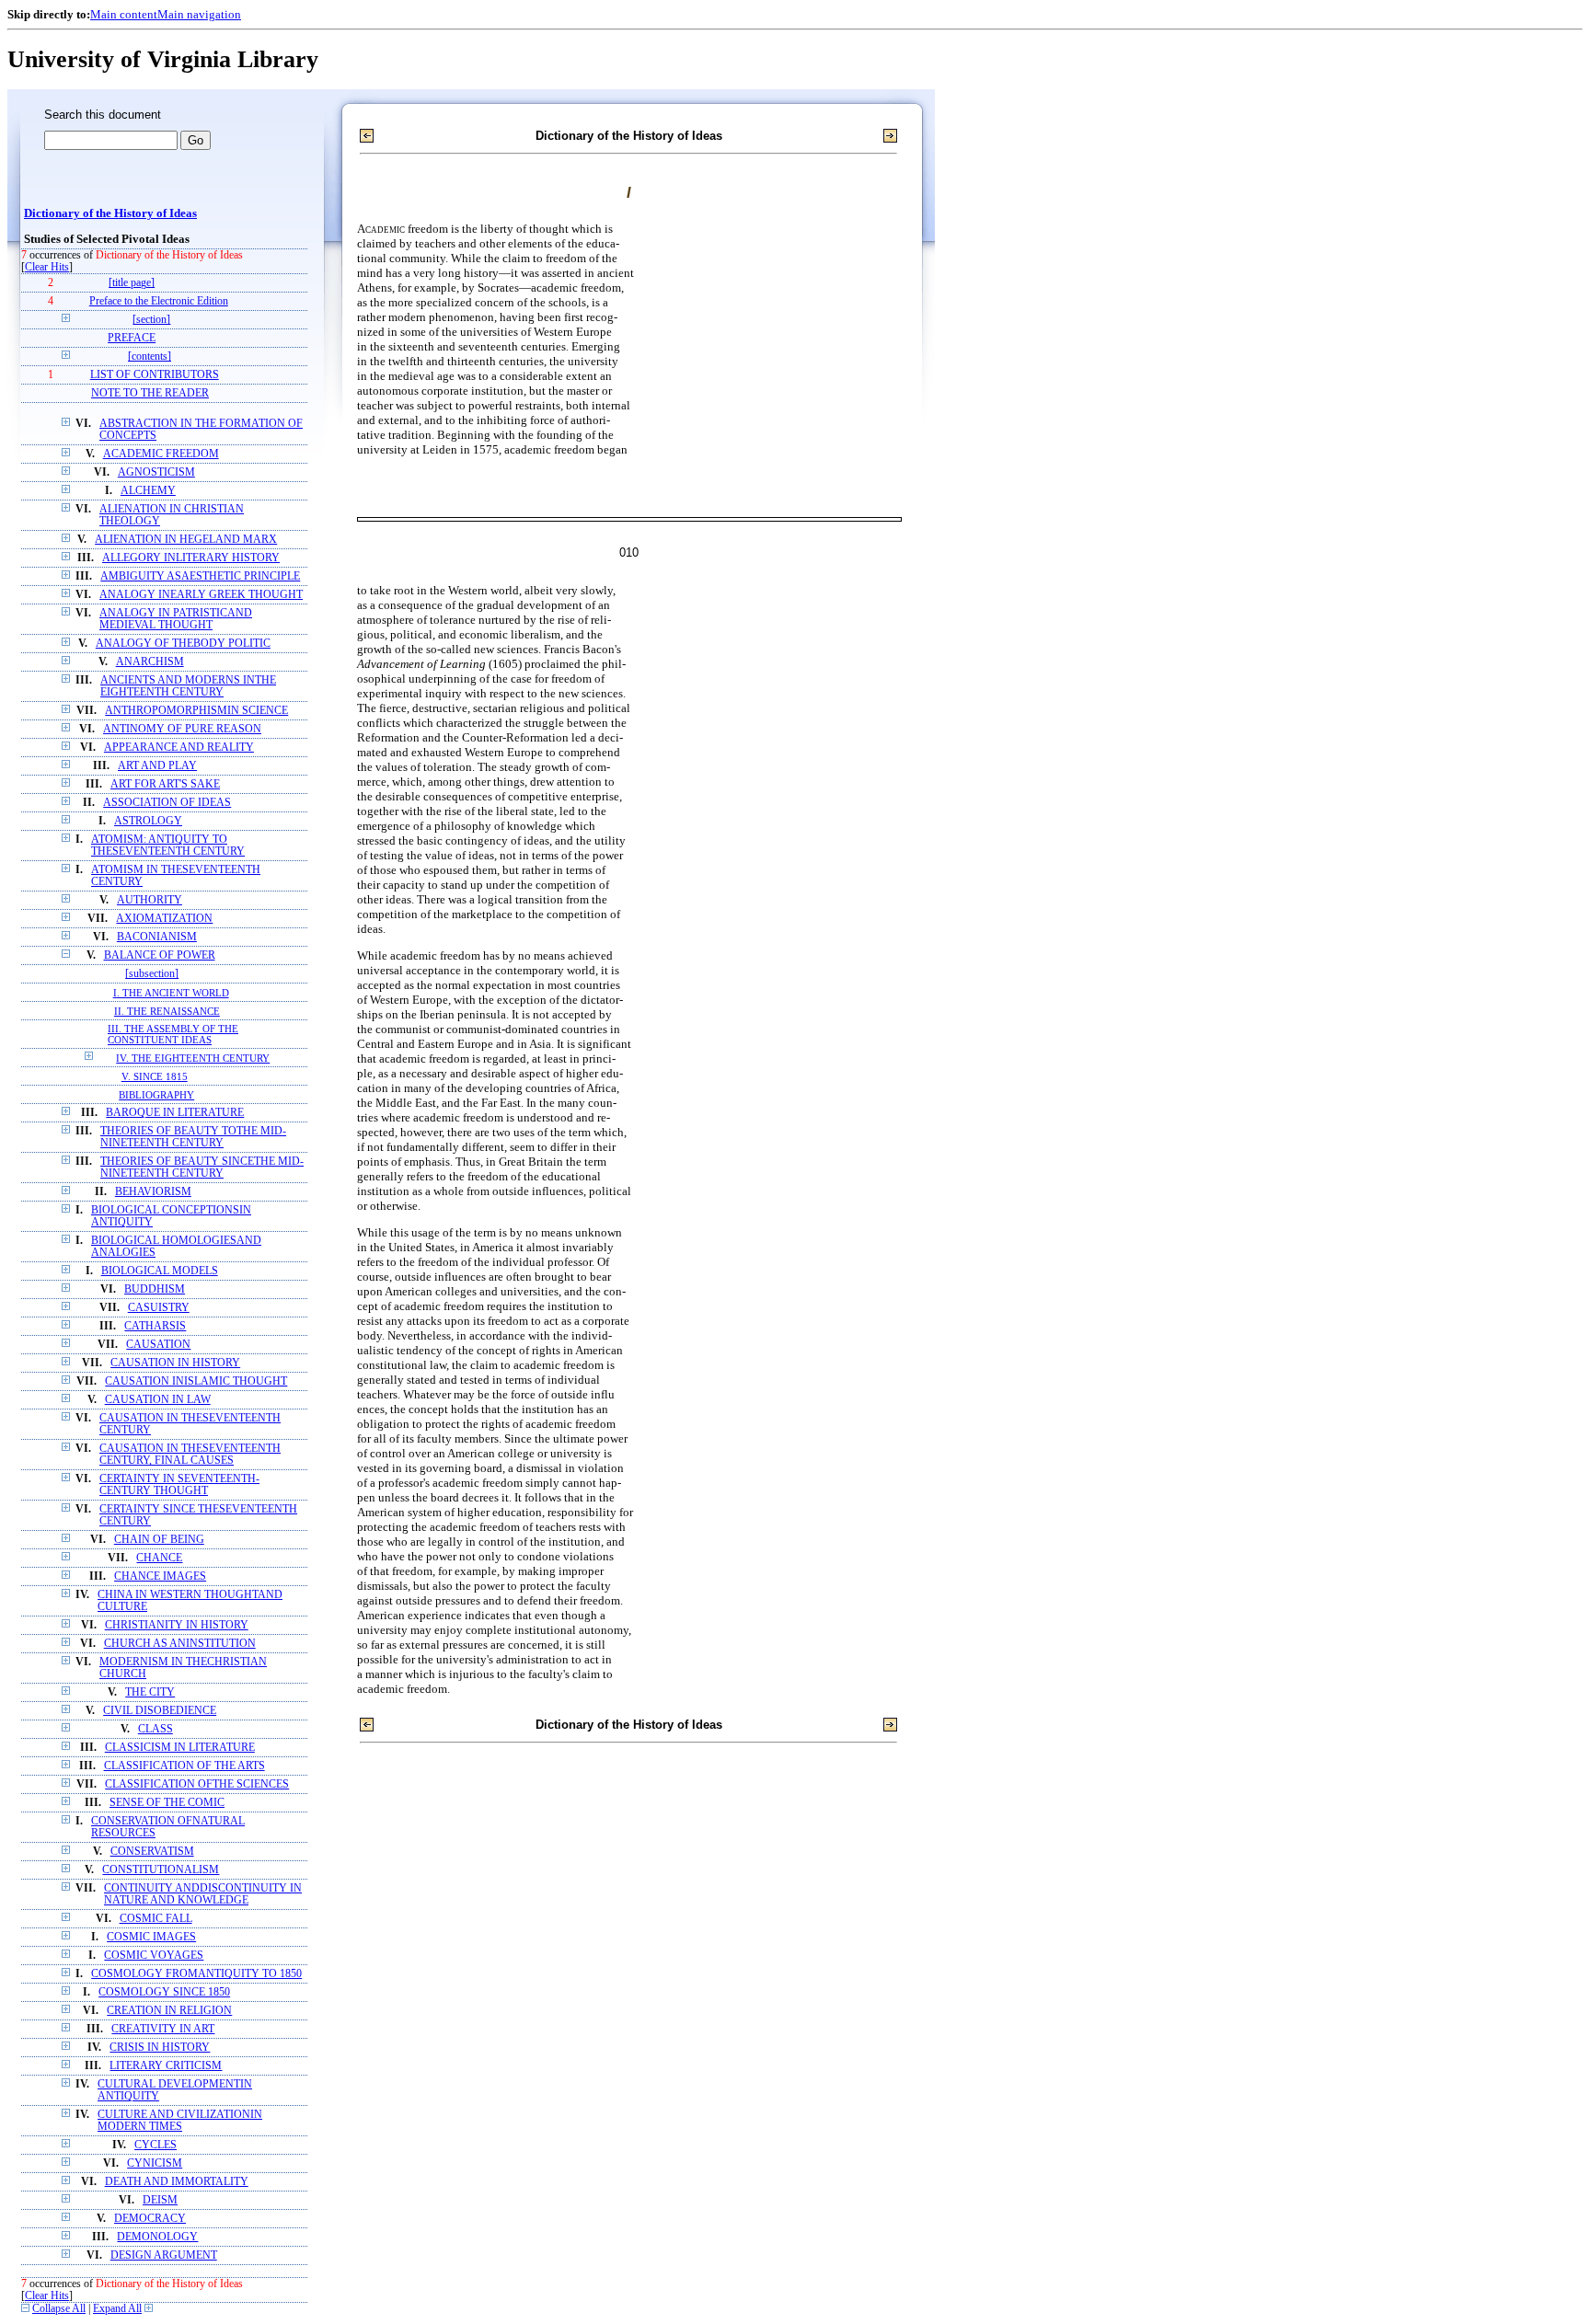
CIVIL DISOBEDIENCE (160, 1711)
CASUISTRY (159, 1308)
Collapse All (59, 2309)
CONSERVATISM (152, 1852)
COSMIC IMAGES (151, 1937)
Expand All (117, 2309)
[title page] (132, 283)
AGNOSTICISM (156, 472)
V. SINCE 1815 (155, 1076)
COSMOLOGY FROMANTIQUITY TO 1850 (196, 1974)
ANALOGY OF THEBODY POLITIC (183, 644)
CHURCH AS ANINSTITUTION (180, 1644)
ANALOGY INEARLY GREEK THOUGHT (201, 595)
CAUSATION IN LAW (158, 1400)
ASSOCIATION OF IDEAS (167, 803)
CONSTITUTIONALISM (161, 1870)
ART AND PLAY (157, 766)
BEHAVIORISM (153, 1192)
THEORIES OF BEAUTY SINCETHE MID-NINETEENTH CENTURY (202, 1168)
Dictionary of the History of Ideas (110, 213)
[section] (151, 320)
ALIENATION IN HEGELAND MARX (186, 540)
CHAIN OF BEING (159, 1540)
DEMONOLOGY (157, 2237)
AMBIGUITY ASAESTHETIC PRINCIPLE (200, 576)
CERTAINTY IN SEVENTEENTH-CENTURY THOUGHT (179, 1485)
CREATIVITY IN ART (163, 2029)
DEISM (160, 2200)
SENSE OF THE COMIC (167, 1803)
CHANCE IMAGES (160, 1576)
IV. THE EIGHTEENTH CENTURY (193, 1058)
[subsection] (152, 974)
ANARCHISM (150, 662)
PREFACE (132, 338)
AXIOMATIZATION (164, 919)
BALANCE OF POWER (160, 955)
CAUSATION (158, 1345)
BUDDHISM (155, 1289)
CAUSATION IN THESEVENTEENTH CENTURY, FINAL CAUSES (190, 1455)
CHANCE (159, 1558)
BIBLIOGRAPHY (156, 1095)
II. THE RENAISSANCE (167, 1011)
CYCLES (156, 2145)
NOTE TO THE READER (150, 393)
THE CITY (150, 1692)
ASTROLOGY (148, 821)
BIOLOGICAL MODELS (160, 1271)
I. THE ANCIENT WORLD (171, 993)
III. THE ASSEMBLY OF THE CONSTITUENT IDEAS (173, 1034)
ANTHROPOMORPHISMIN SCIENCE (196, 711)
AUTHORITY (150, 900)
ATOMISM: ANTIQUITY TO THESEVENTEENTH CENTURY (168, 846)
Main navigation (199, 14)
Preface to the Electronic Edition (159, 301)
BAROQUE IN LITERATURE (175, 1113)
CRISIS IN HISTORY (160, 2048)
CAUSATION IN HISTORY (175, 1363)
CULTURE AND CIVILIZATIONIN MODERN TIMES (180, 2121)
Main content (124, 14)
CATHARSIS (155, 1326)
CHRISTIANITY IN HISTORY (177, 1625)
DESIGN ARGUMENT (164, 2255)
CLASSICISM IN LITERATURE (180, 1748)
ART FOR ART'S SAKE (165, 784)
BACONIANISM (157, 937)
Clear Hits (47, 267)
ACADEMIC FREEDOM (161, 454)
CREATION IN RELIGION (169, 2011)
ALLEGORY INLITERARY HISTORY (191, 558)
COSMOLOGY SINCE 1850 (164, 1992)
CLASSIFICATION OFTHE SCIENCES (197, 1784)
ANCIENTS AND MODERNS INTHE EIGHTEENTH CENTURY (188, 686)
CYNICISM (155, 2163)
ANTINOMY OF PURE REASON (182, 729)
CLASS (156, 1729)
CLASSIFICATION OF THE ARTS (184, 1766)
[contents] (150, 357)
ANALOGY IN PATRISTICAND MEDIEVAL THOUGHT (176, 619)
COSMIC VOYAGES (154, 1956)
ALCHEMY (148, 491)
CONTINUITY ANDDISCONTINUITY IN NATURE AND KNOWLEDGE (203, 1894)
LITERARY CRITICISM (166, 2066)
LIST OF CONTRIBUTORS (155, 375)
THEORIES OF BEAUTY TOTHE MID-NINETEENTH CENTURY (193, 1137)
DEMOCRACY (150, 2219)
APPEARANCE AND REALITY (179, 748)
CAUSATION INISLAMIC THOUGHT (196, 1381)
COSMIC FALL (156, 1919)
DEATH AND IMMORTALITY (177, 2182)
